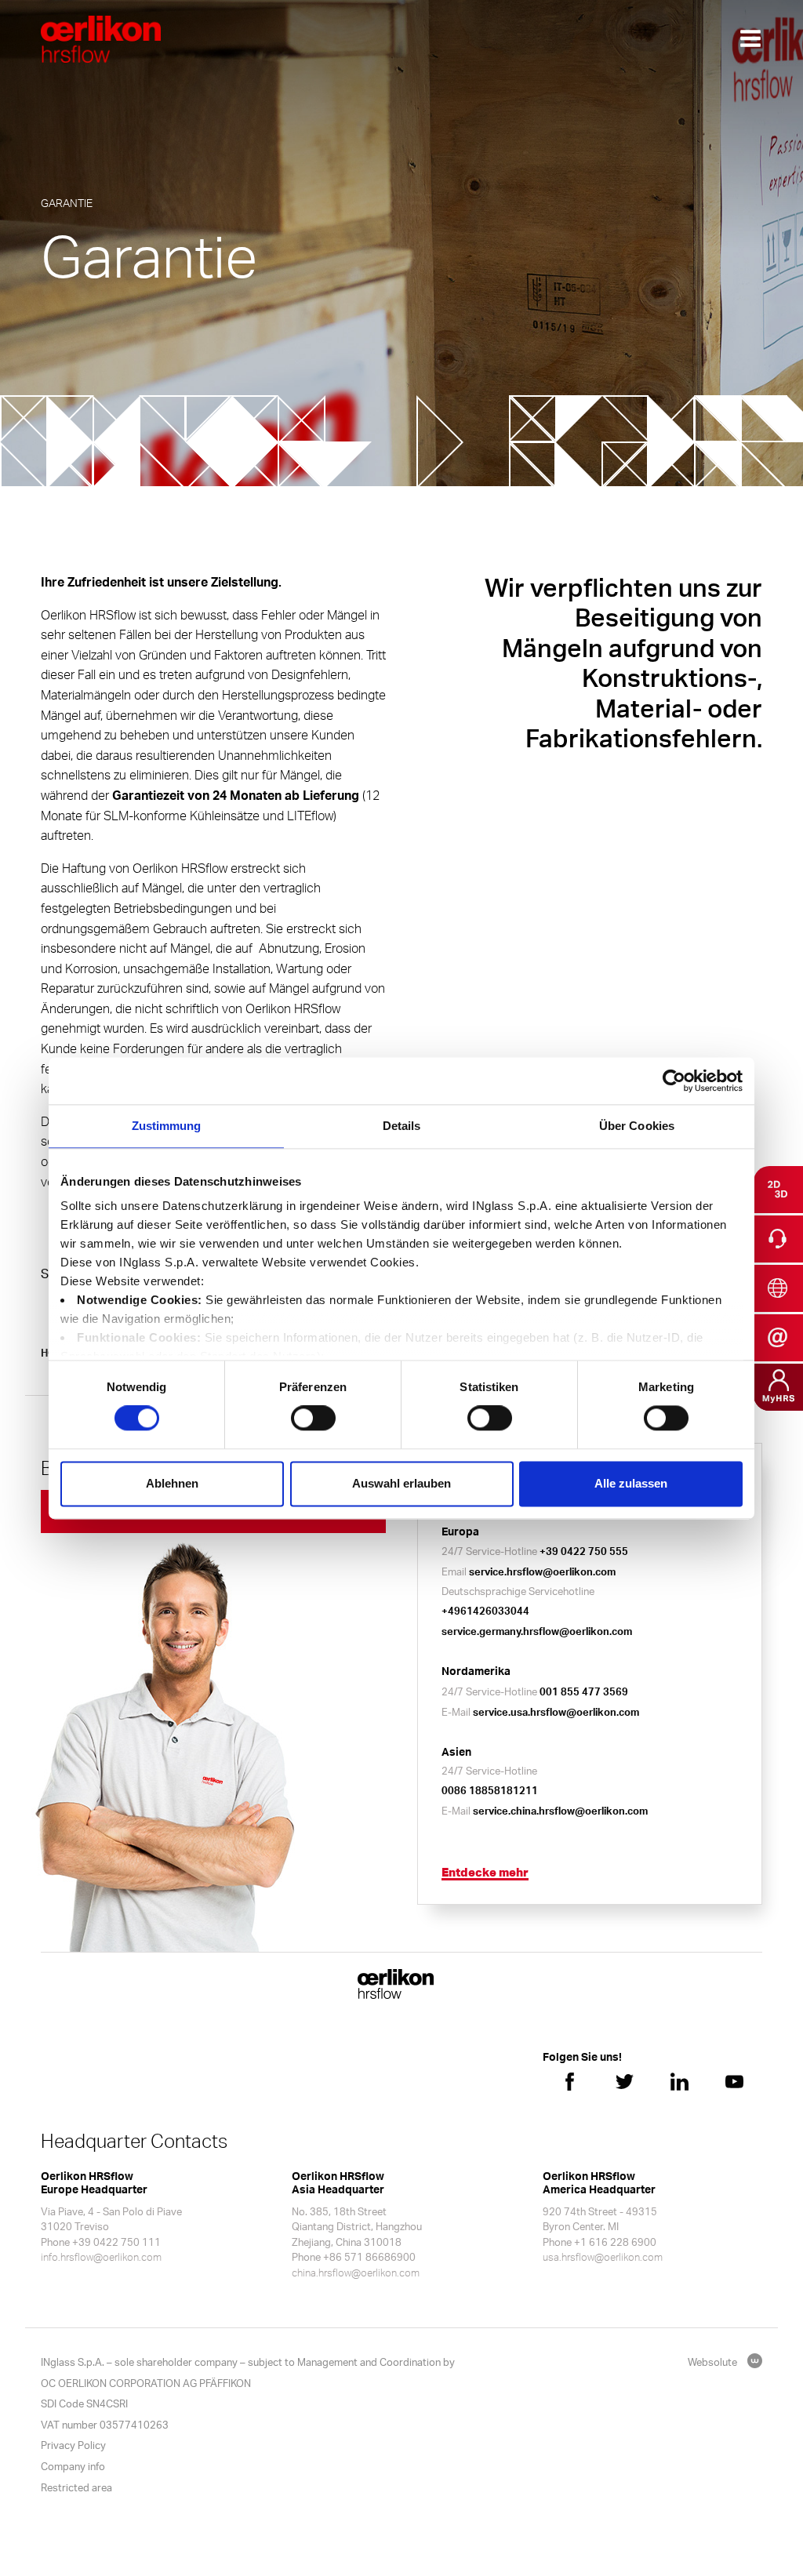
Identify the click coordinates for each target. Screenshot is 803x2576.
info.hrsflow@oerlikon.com (101, 2257)
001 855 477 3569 (584, 1691)
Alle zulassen (631, 1483)
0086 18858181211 (490, 1790)
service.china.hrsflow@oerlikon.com (560, 1811)
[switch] (313, 1419)
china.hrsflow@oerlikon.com (356, 2273)
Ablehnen (172, 1483)
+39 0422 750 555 (584, 1551)
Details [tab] (402, 1126)
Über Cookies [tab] (637, 1126)
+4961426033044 (485, 1611)
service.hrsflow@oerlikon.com (542, 1571)
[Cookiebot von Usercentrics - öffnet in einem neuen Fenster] (674, 1081)
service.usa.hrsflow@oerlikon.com (556, 1712)
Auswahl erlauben (401, 1483)
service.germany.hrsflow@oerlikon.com (537, 1631)
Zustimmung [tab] (167, 1126)
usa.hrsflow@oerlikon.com (603, 2257)
